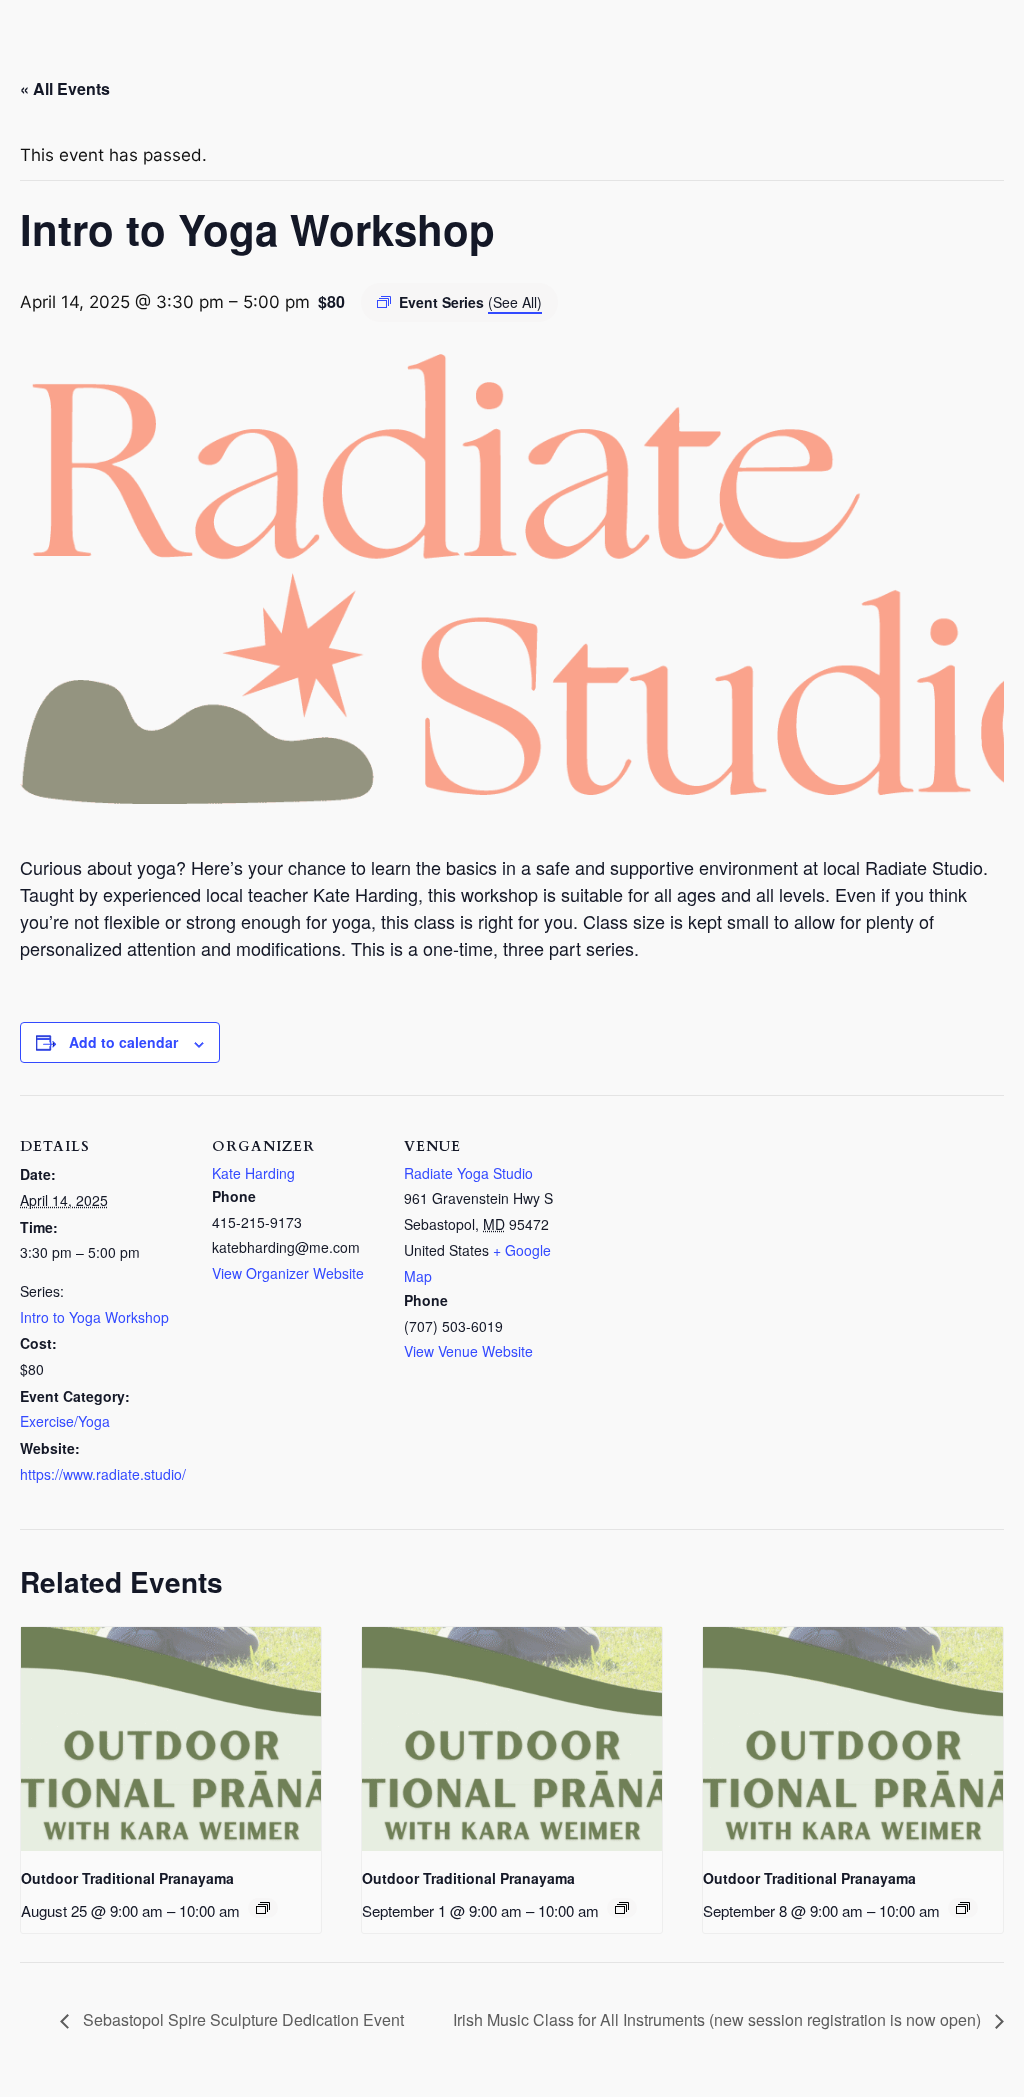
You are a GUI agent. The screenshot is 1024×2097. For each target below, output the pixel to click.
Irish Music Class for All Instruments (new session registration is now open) (719, 2019)
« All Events (65, 88)
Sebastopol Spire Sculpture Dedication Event (241, 2019)
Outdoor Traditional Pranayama (127, 1878)
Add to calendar (123, 1042)
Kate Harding (253, 1173)
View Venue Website (468, 1351)
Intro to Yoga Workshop (94, 1317)
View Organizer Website (288, 1273)
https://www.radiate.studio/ (103, 1474)
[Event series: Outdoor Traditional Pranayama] (263, 1908)
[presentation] (171, 1739)
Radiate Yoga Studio (468, 1173)
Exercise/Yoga (65, 1421)
